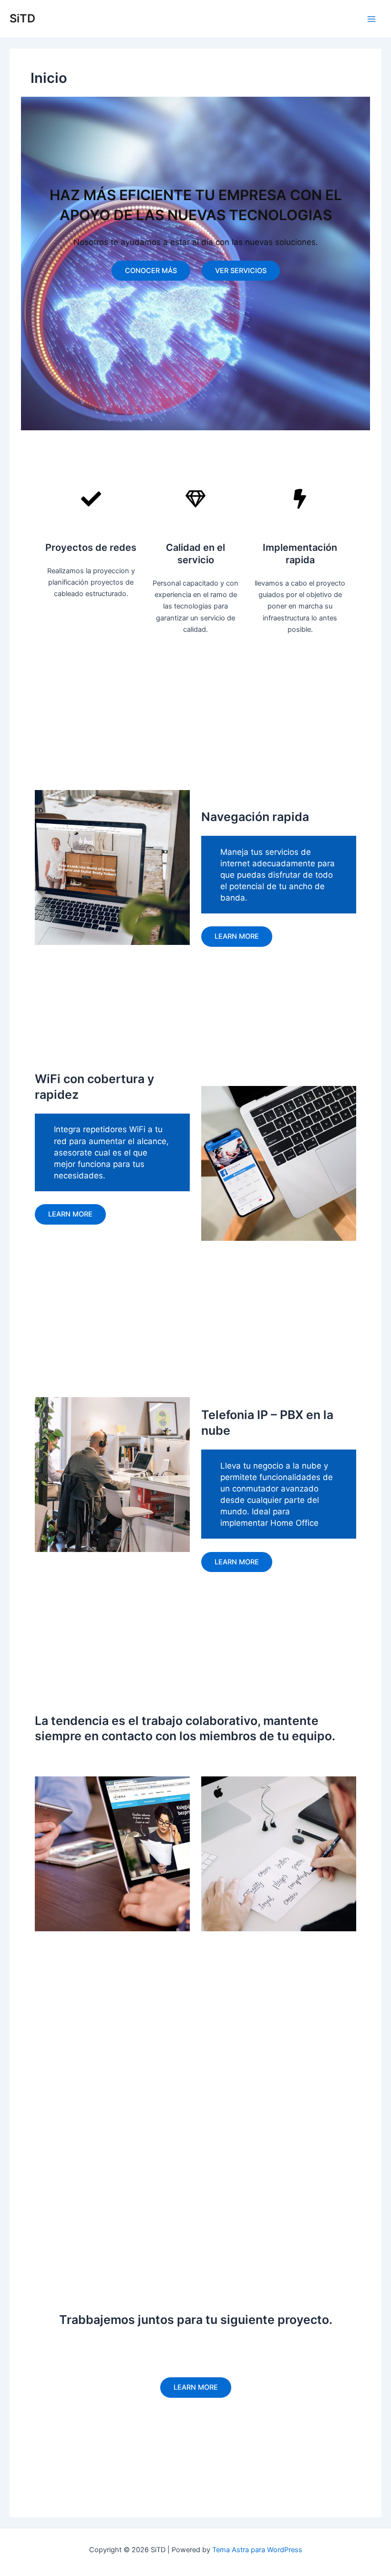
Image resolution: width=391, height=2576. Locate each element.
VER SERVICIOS (241, 271)
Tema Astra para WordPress (257, 2550)
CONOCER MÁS (151, 271)
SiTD (22, 18)
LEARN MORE (70, 1214)
